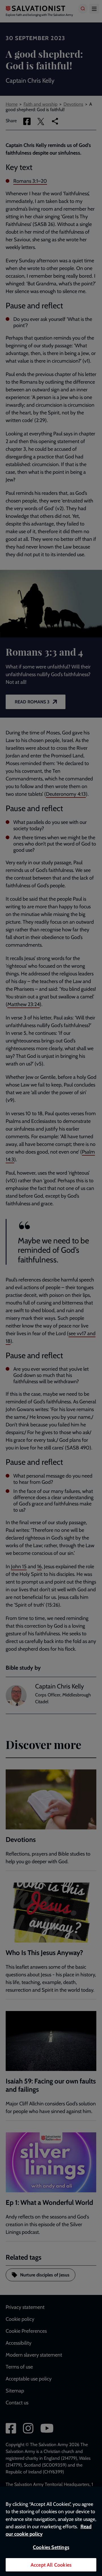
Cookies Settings (51, 2547)
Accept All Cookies (51, 2565)
